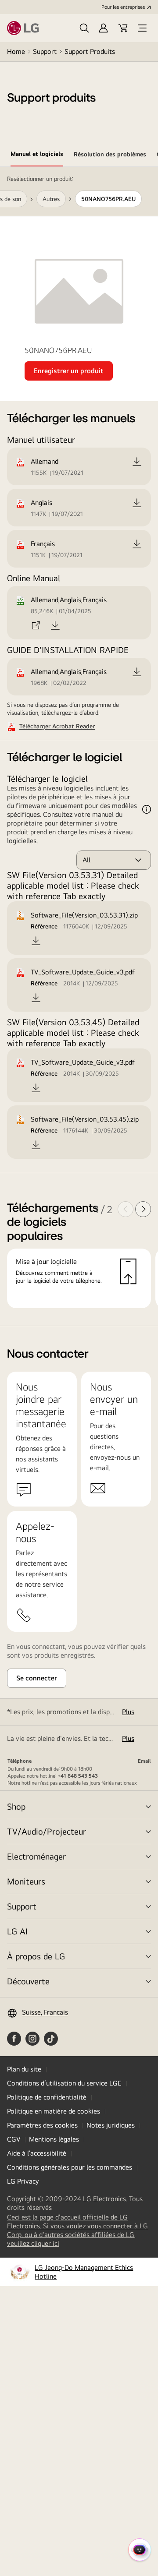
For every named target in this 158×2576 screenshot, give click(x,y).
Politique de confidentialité (47, 2097)
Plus (128, 1712)
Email (144, 1761)
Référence (44, 926)
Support (45, 51)
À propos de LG (36, 1956)
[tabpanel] (79, 746)
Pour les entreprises (123, 7)
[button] (84, 28)
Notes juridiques (111, 2125)
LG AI (17, 1931)
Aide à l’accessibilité (37, 2153)
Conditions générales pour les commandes (70, 2167)
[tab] (37, 155)
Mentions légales (54, 2139)
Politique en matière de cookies (54, 2111)
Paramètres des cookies (42, 2125)
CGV (14, 2139)
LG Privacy (23, 2181)
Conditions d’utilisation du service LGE (64, 2083)
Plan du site (24, 2069)
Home (16, 51)
